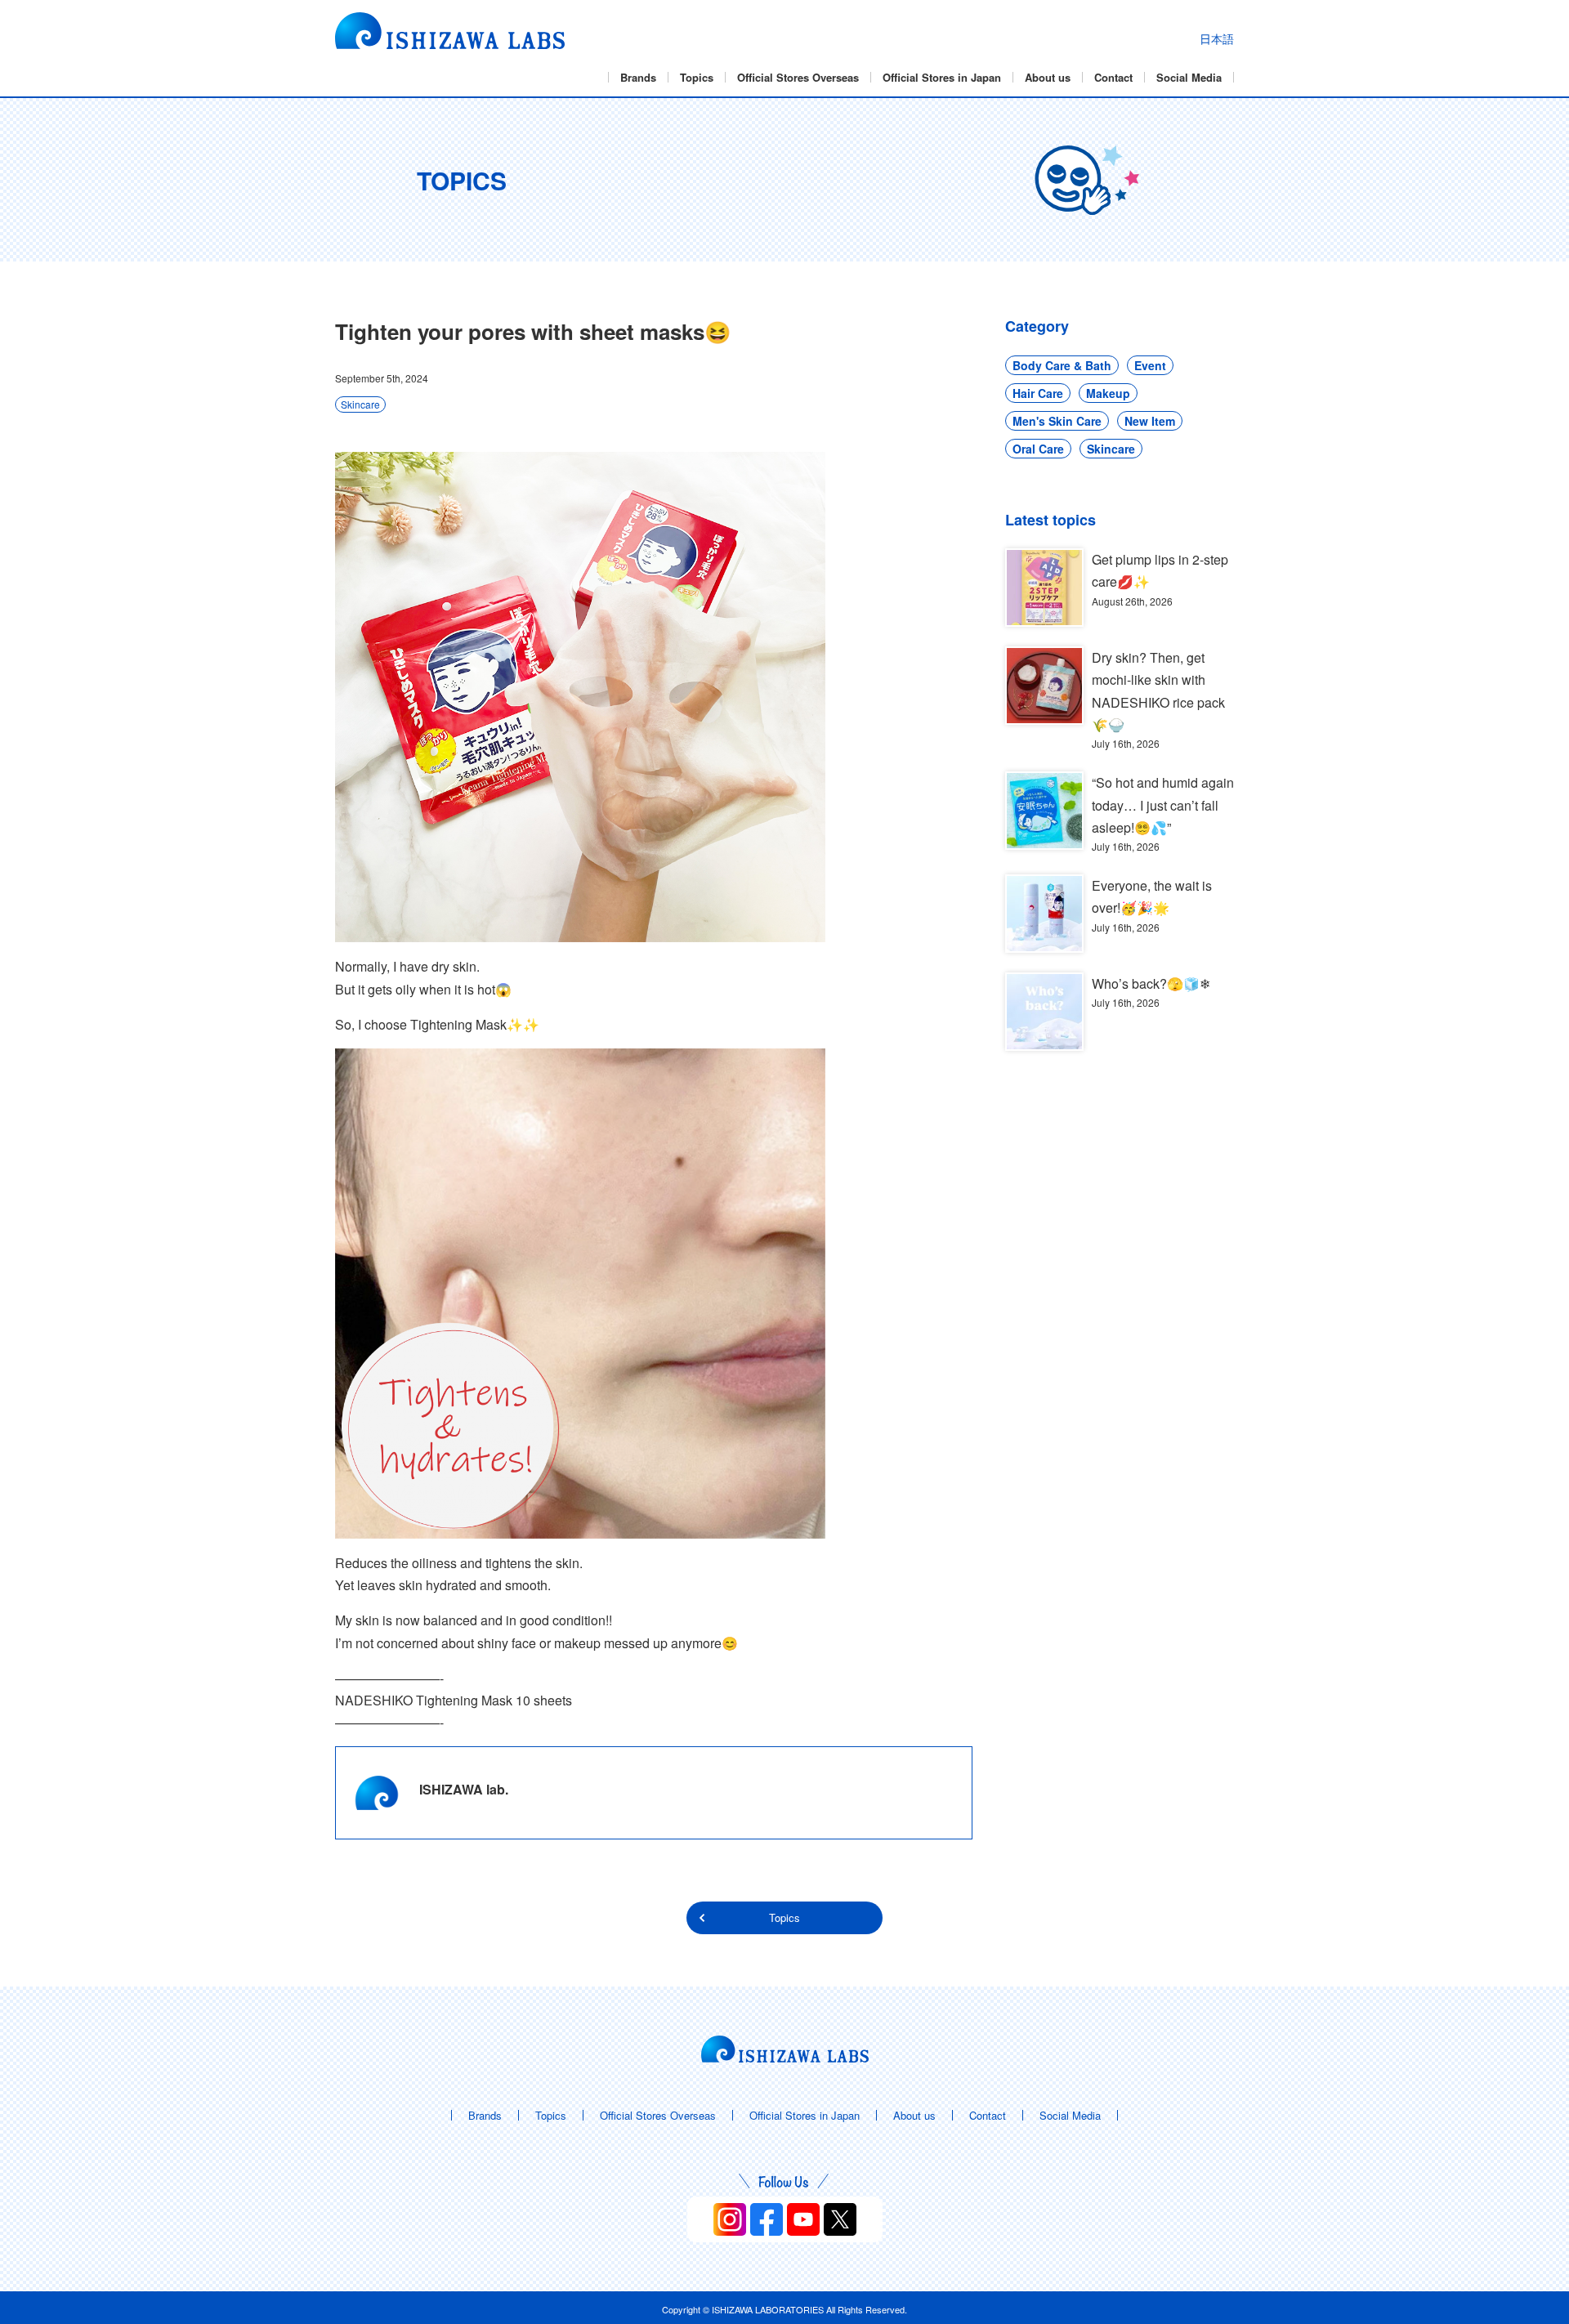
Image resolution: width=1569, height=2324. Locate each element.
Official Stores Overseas (798, 77)
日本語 (1217, 38)
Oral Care (1038, 449)
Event (1150, 365)
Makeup (1108, 393)
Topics (697, 77)
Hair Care (1038, 393)
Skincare (360, 404)
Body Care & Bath (1062, 365)
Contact (1113, 77)
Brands (638, 77)
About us (1048, 77)
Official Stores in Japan (942, 77)
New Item (1150, 421)
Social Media (1189, 77)
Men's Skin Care (1057, 421)
